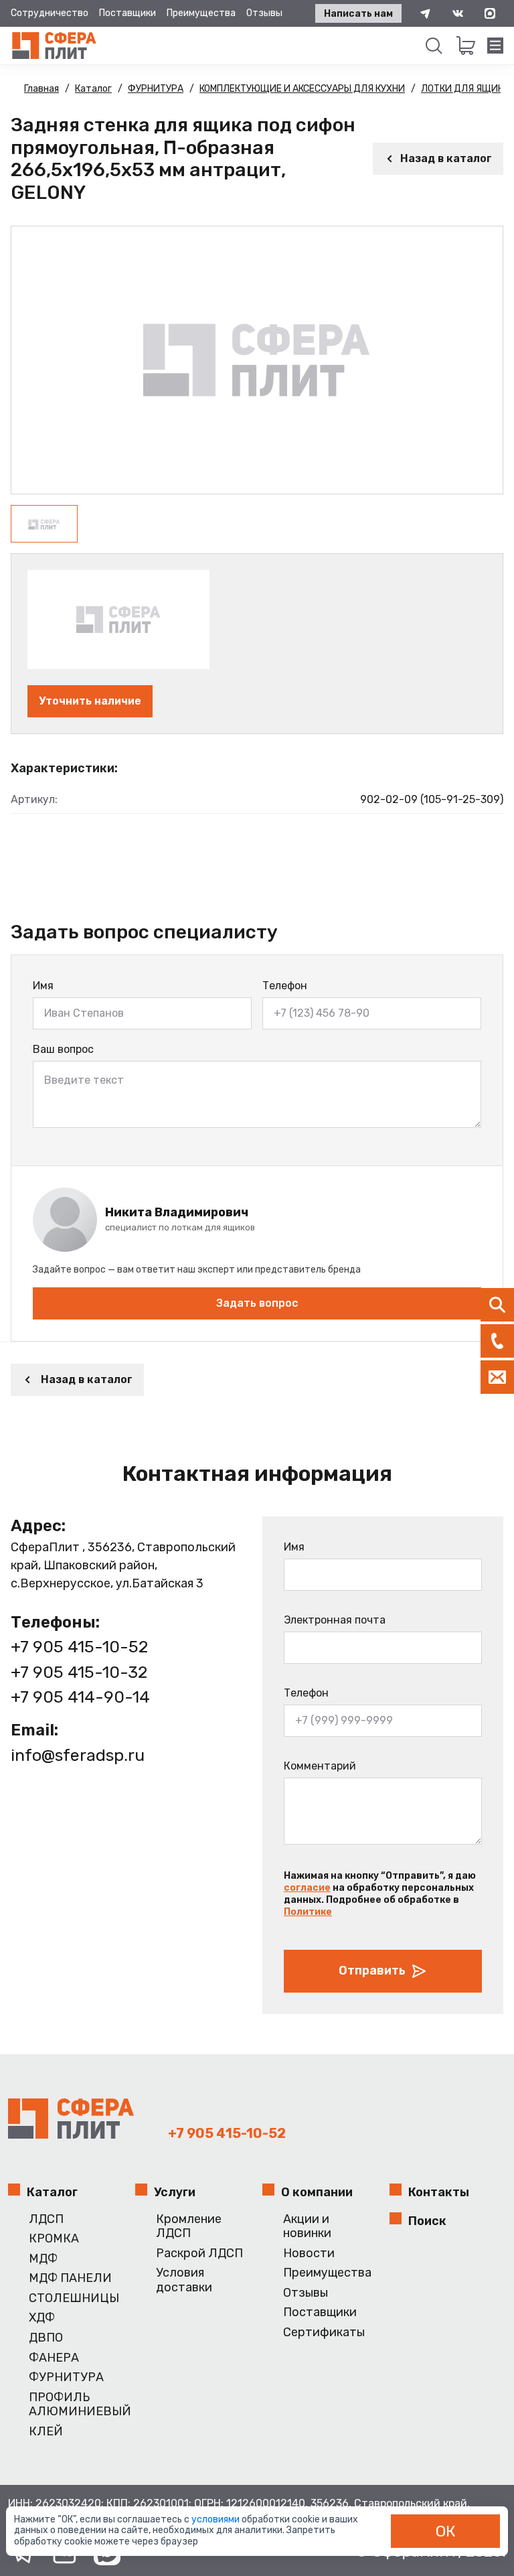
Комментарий (320, 1766)
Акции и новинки (307, 2227)
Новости (309, 2253)
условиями (217, 2519)
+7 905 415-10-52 (79, 1647)
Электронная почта (335, 1620)
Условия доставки (184, 2280)
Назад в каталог (446, 158)
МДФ (43, 2259)
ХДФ (42, 2318)
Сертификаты (324, 2333)
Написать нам (358, 14)
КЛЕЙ (46, 2432)
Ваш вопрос (63, 1049)
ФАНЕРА (54, 2358)
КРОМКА (54, 2239)
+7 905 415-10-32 (79, 1672)
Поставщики (127, 13)
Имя (43, 986)
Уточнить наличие (90, 701)
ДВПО (46, 2338)
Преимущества (201, 13)
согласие (307, 1888)
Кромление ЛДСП (189, 2227)
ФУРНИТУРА (66, 2377)
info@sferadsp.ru (78, 1755)
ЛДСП (46, 2219)
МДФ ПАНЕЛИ (70, 2278)
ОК (446, 2531)
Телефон (285, 986)
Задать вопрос (257, 1303)
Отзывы (264, 13)
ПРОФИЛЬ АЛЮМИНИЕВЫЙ (77, 2405)
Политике (308, 1912)
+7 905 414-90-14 (80, 1697)
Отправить (372, 1971)
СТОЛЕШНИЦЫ (74, 2298)
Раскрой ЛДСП (199, 2253)
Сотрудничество (50, 13)
